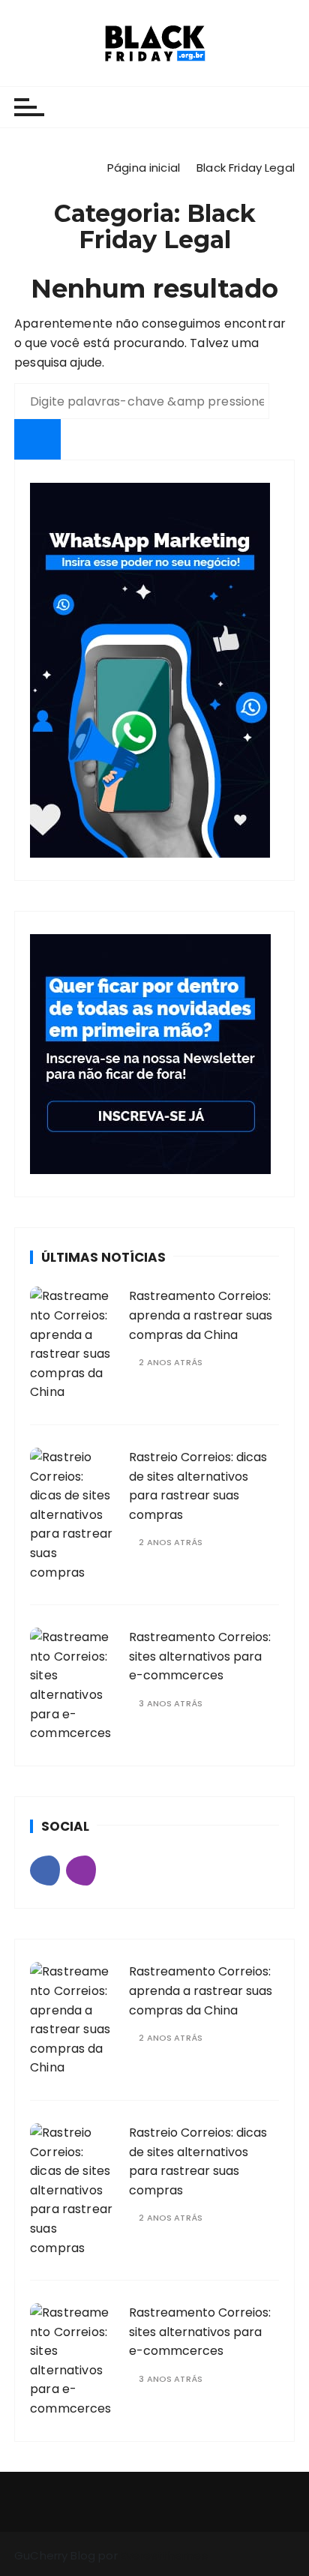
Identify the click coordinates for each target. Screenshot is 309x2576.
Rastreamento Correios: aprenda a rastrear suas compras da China (201, 1315)
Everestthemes (164, 2555)
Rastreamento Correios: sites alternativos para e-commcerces (200, 1656)
